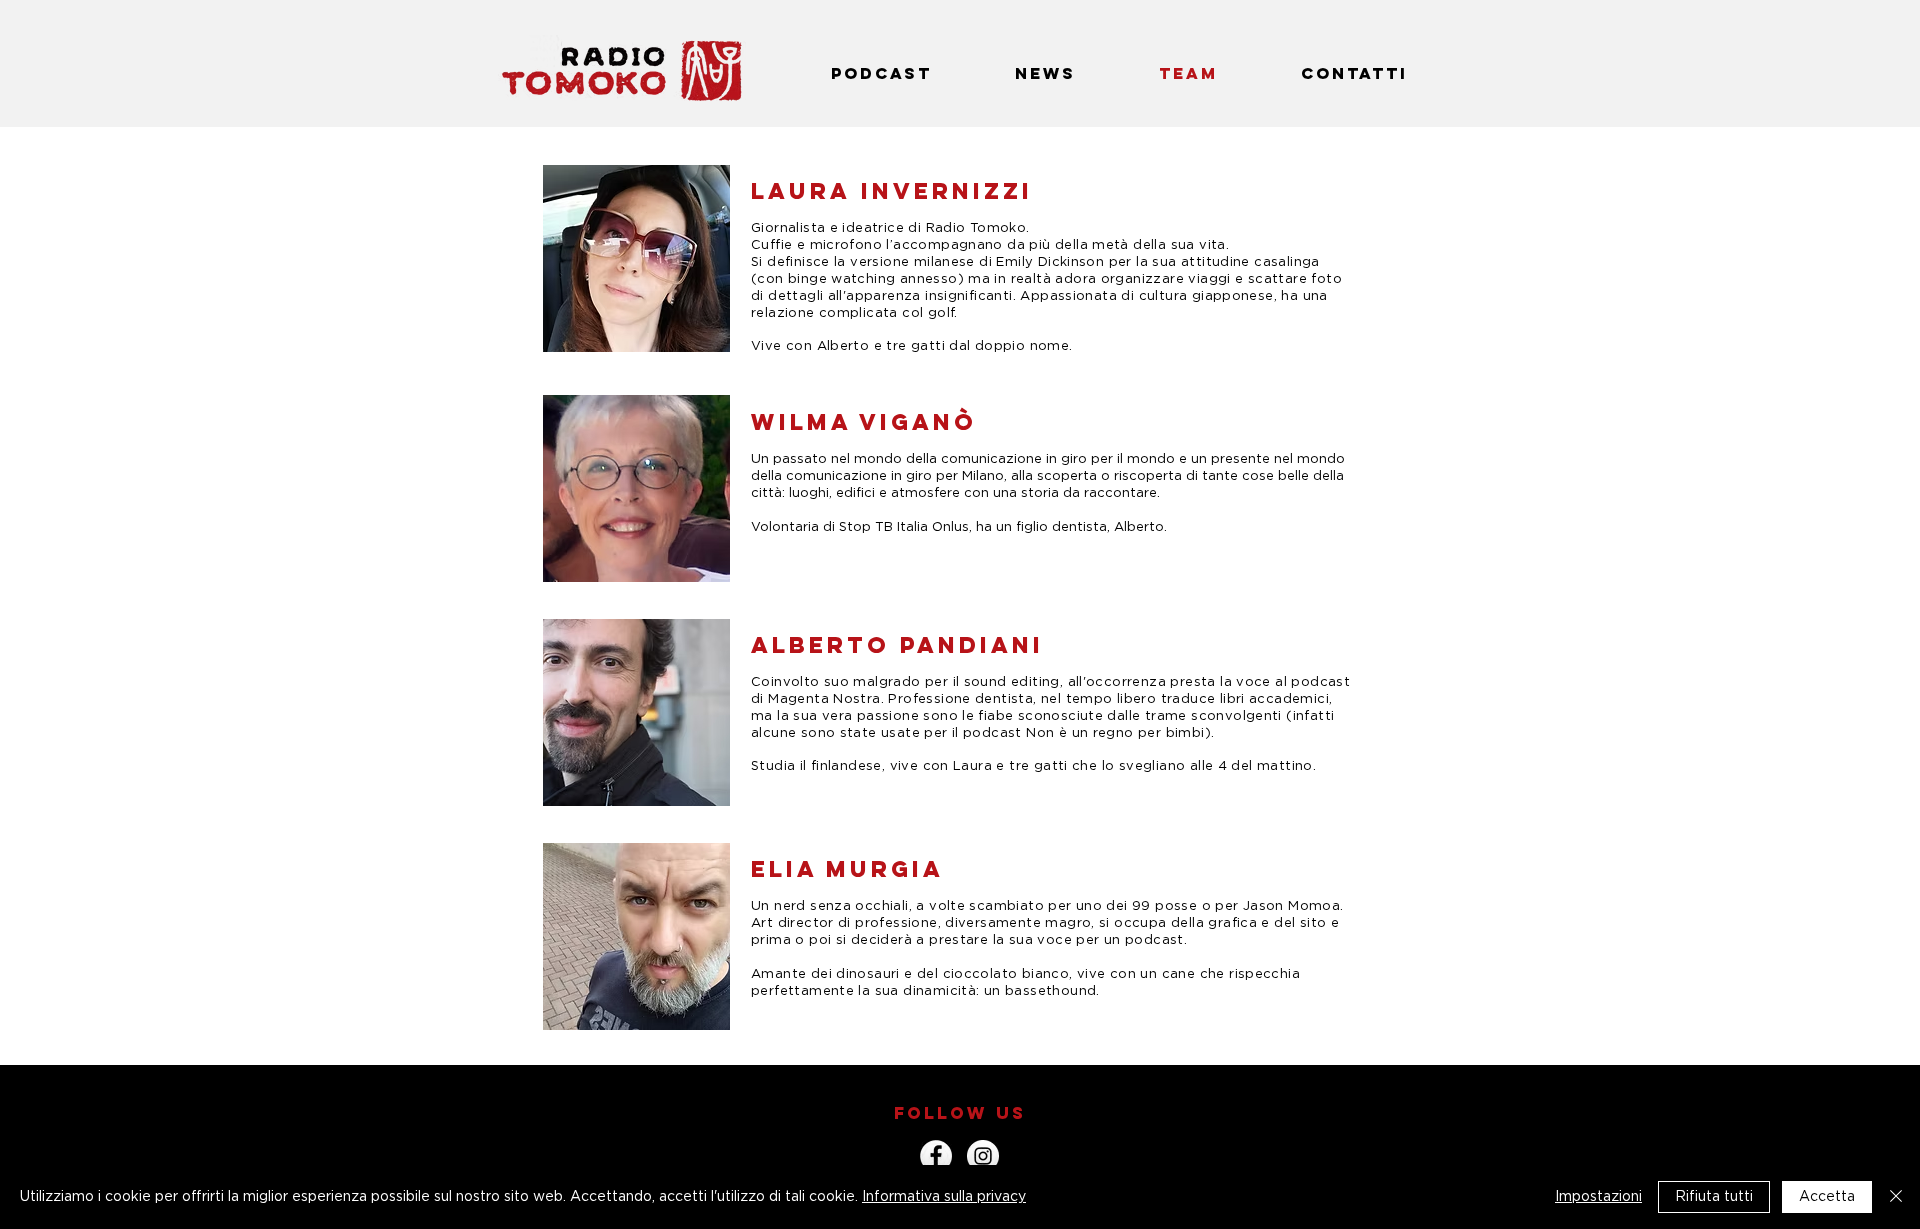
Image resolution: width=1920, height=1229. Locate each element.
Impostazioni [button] (1598, 1197)
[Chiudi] (1896, 1197)
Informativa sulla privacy (944, 1197)
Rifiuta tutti (1714, 1197)
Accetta (1827, 1197)
